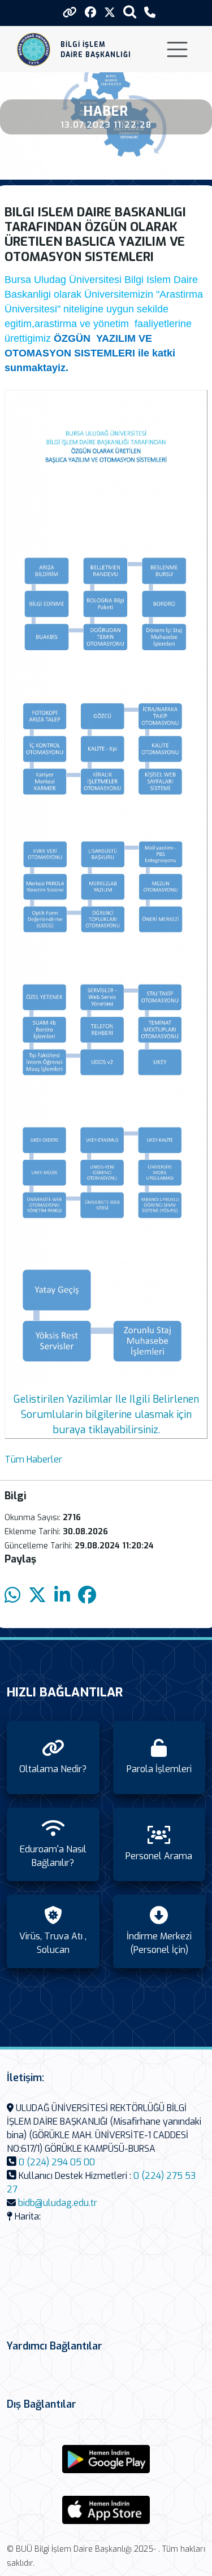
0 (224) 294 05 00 (57, 2162)
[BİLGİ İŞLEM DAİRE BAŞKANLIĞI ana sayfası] (34, 49)
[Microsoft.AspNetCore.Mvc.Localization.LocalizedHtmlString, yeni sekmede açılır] (106, 2459)
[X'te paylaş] (37, 1596)
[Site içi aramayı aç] (130, 12)
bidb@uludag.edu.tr (58, 2203)
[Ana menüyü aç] (177, 49)
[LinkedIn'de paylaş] (62, 1596)
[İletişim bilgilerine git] (150, 13)
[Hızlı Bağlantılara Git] (70, 12)
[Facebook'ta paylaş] (87, 1596)
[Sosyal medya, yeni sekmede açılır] (90, 13)
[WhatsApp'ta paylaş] (12, 1596)
